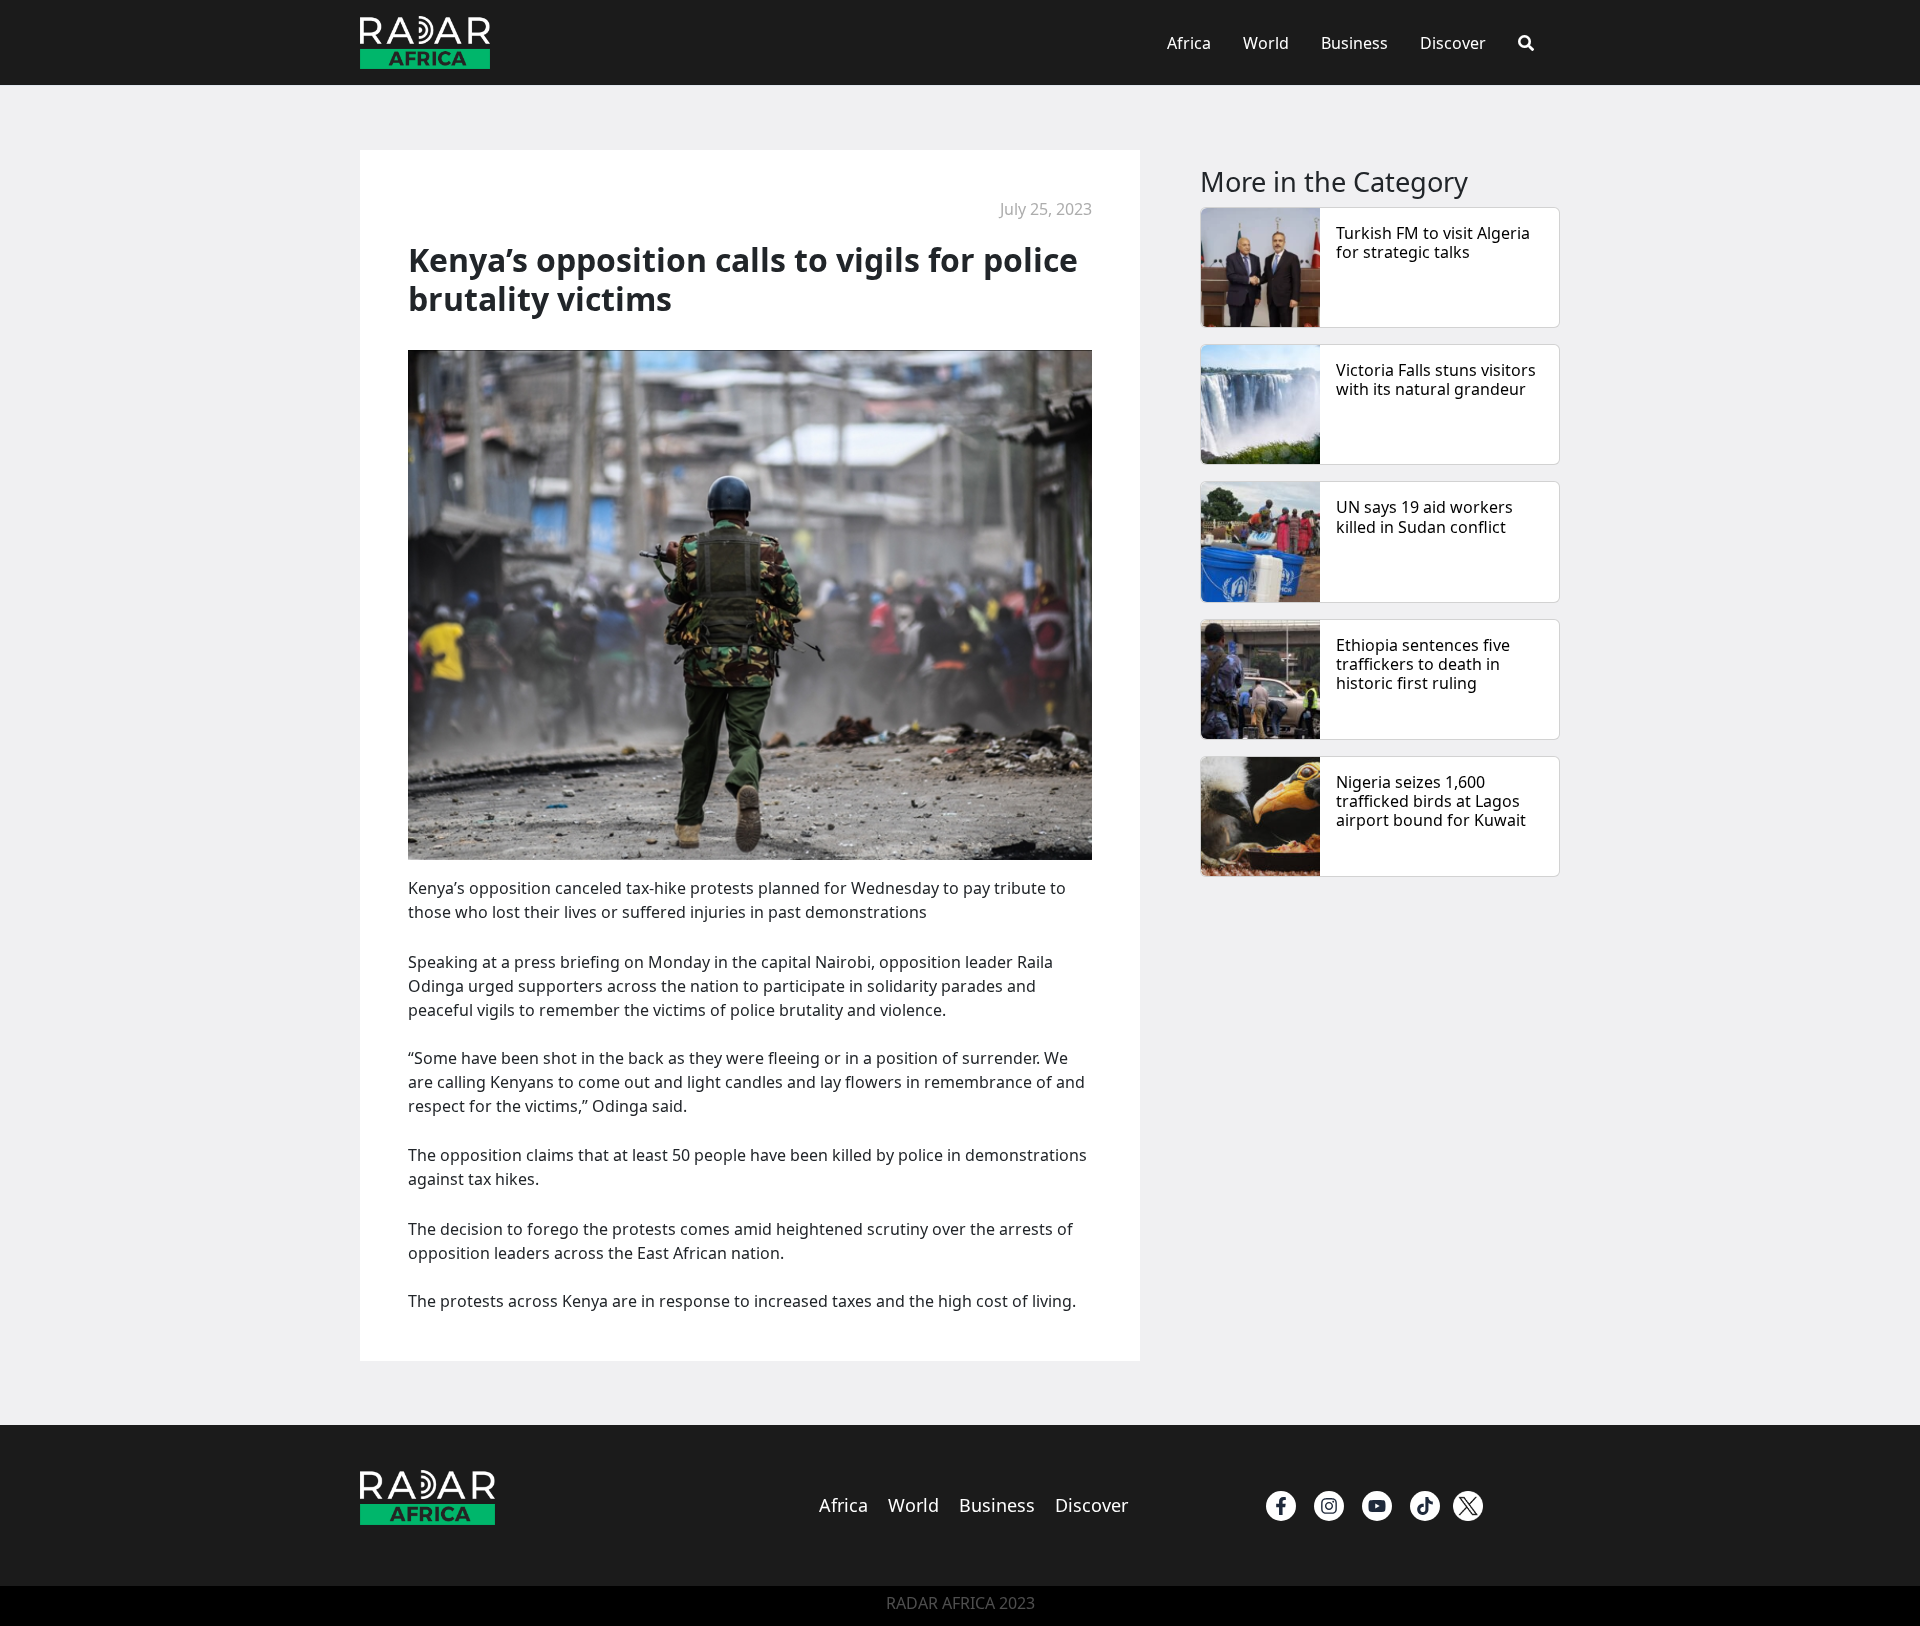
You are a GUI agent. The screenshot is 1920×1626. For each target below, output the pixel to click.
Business (1354, 43)
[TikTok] (1425, 1506)
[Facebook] (1281, 1506)
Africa (1189, 43)
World (1266, 43)
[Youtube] (1377, 1506)
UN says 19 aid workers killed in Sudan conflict (1424, 516)
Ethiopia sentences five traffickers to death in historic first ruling (1423, 664)
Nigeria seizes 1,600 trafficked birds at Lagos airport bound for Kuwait (1431, 801)
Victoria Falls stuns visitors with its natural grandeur (1436, 379)
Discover (1453, 43)
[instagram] (1329, 1506)
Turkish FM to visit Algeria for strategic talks (1433, 242)
